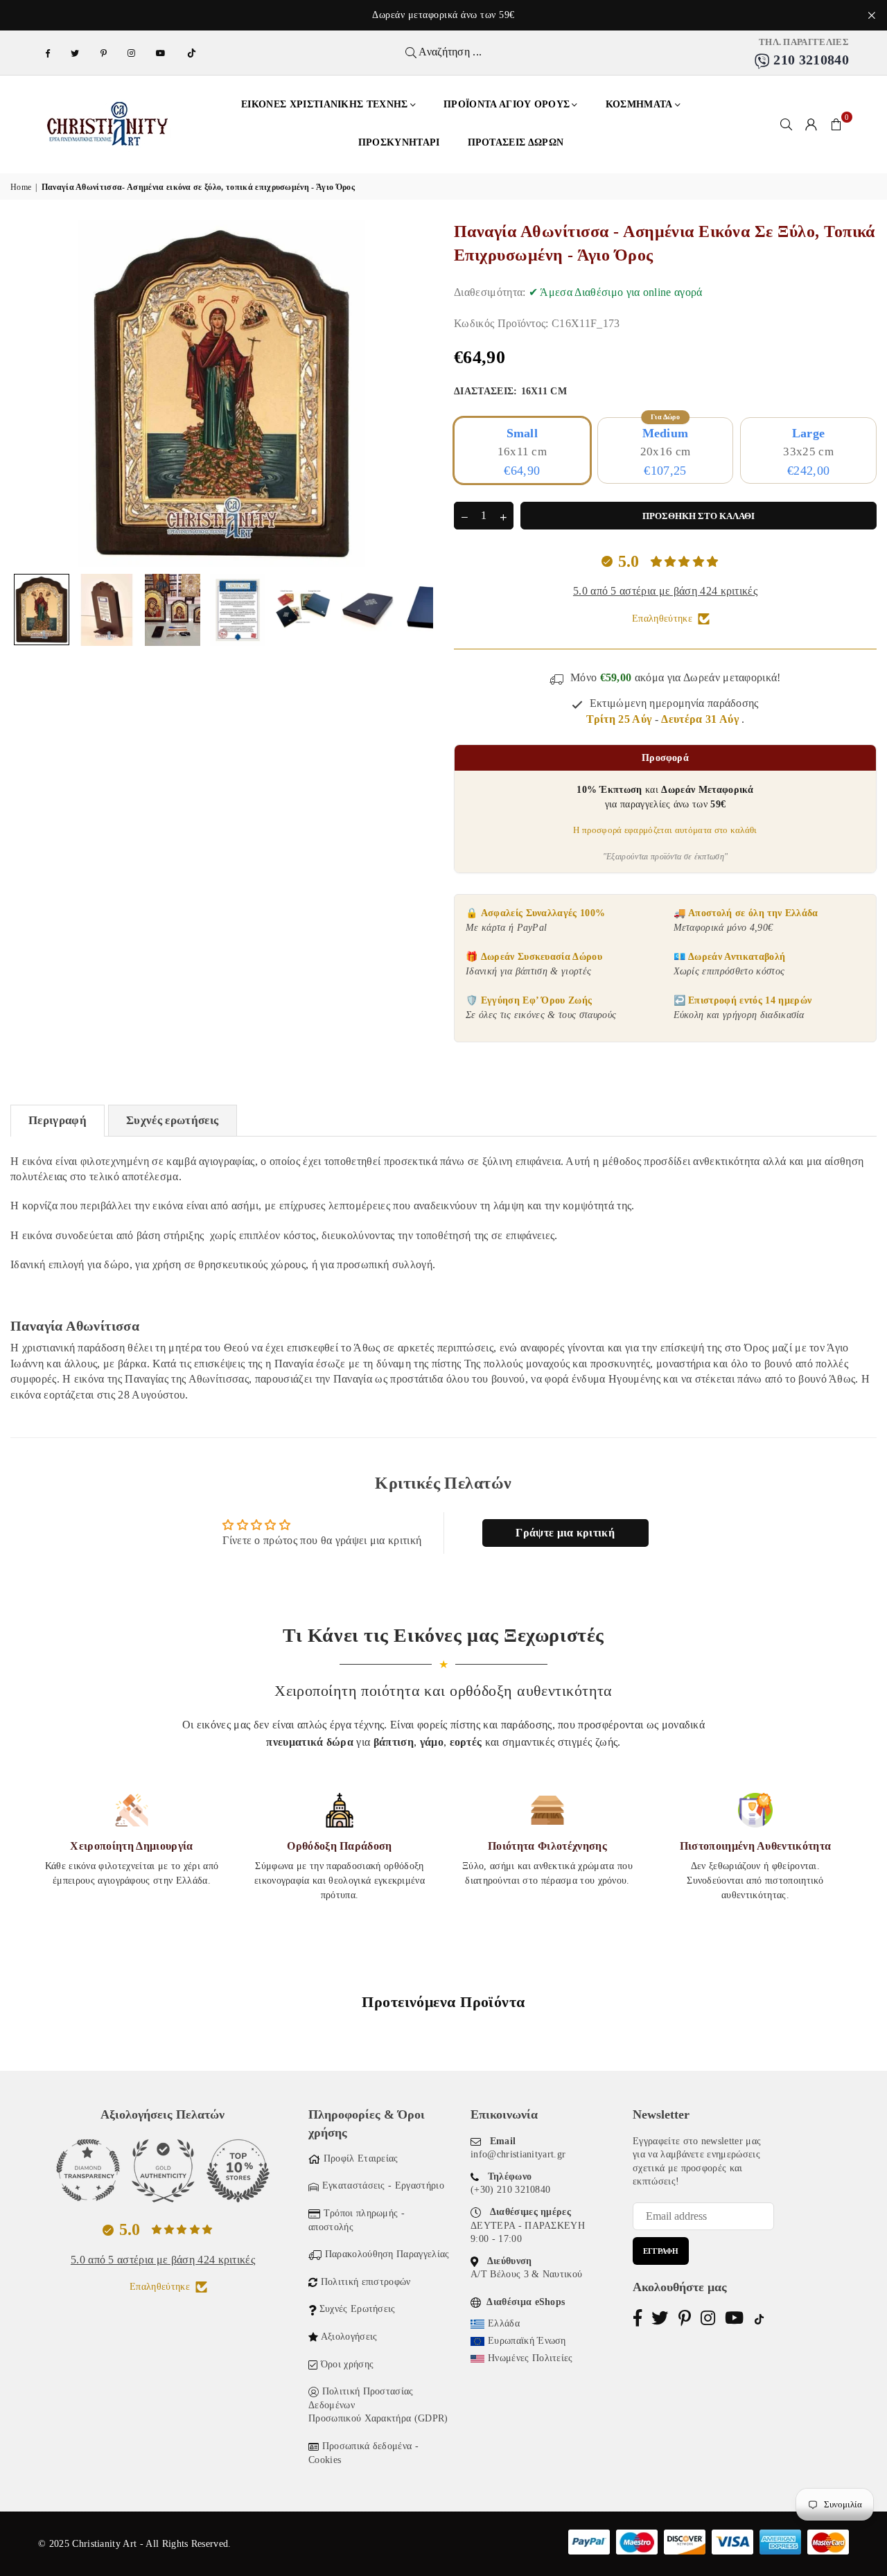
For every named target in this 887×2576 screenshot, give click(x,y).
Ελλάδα (504, 2323)
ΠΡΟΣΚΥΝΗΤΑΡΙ (399, 142)
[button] (836, 124)
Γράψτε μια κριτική (565, 1533)
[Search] (787, 124)
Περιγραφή (58, 1120)
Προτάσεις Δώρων (516, 142)
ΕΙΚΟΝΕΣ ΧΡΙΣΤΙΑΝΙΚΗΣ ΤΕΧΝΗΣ (325, 104)
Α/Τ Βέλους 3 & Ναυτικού (526, 2274)
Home (21, 187)
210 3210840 (809, 60)
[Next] (414, 393)
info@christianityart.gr (518, 2154)
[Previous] (29, 393)
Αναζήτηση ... (449, 52)
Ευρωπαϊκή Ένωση (527, 2341)
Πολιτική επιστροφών (366, 2282)
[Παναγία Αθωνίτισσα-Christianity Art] (42, 610)
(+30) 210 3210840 (510, 2190)
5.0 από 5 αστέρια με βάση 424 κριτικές (665, 591)
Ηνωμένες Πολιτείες (530, 2358)
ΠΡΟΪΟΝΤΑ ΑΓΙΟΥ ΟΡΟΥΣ (507, 104)
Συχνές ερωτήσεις (172, 1120)
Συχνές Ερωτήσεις (358, 2309)
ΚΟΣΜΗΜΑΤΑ (639, 104)
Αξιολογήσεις (349, 2337)
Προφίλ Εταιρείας (361, 2158)
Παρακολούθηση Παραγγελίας (387, 2254)
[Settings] (811, 124)
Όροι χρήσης (348, 2364)
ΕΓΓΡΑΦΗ (661, 2251)
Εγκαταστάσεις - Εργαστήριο (383, 2185)
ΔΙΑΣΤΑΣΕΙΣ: (510, 391)
